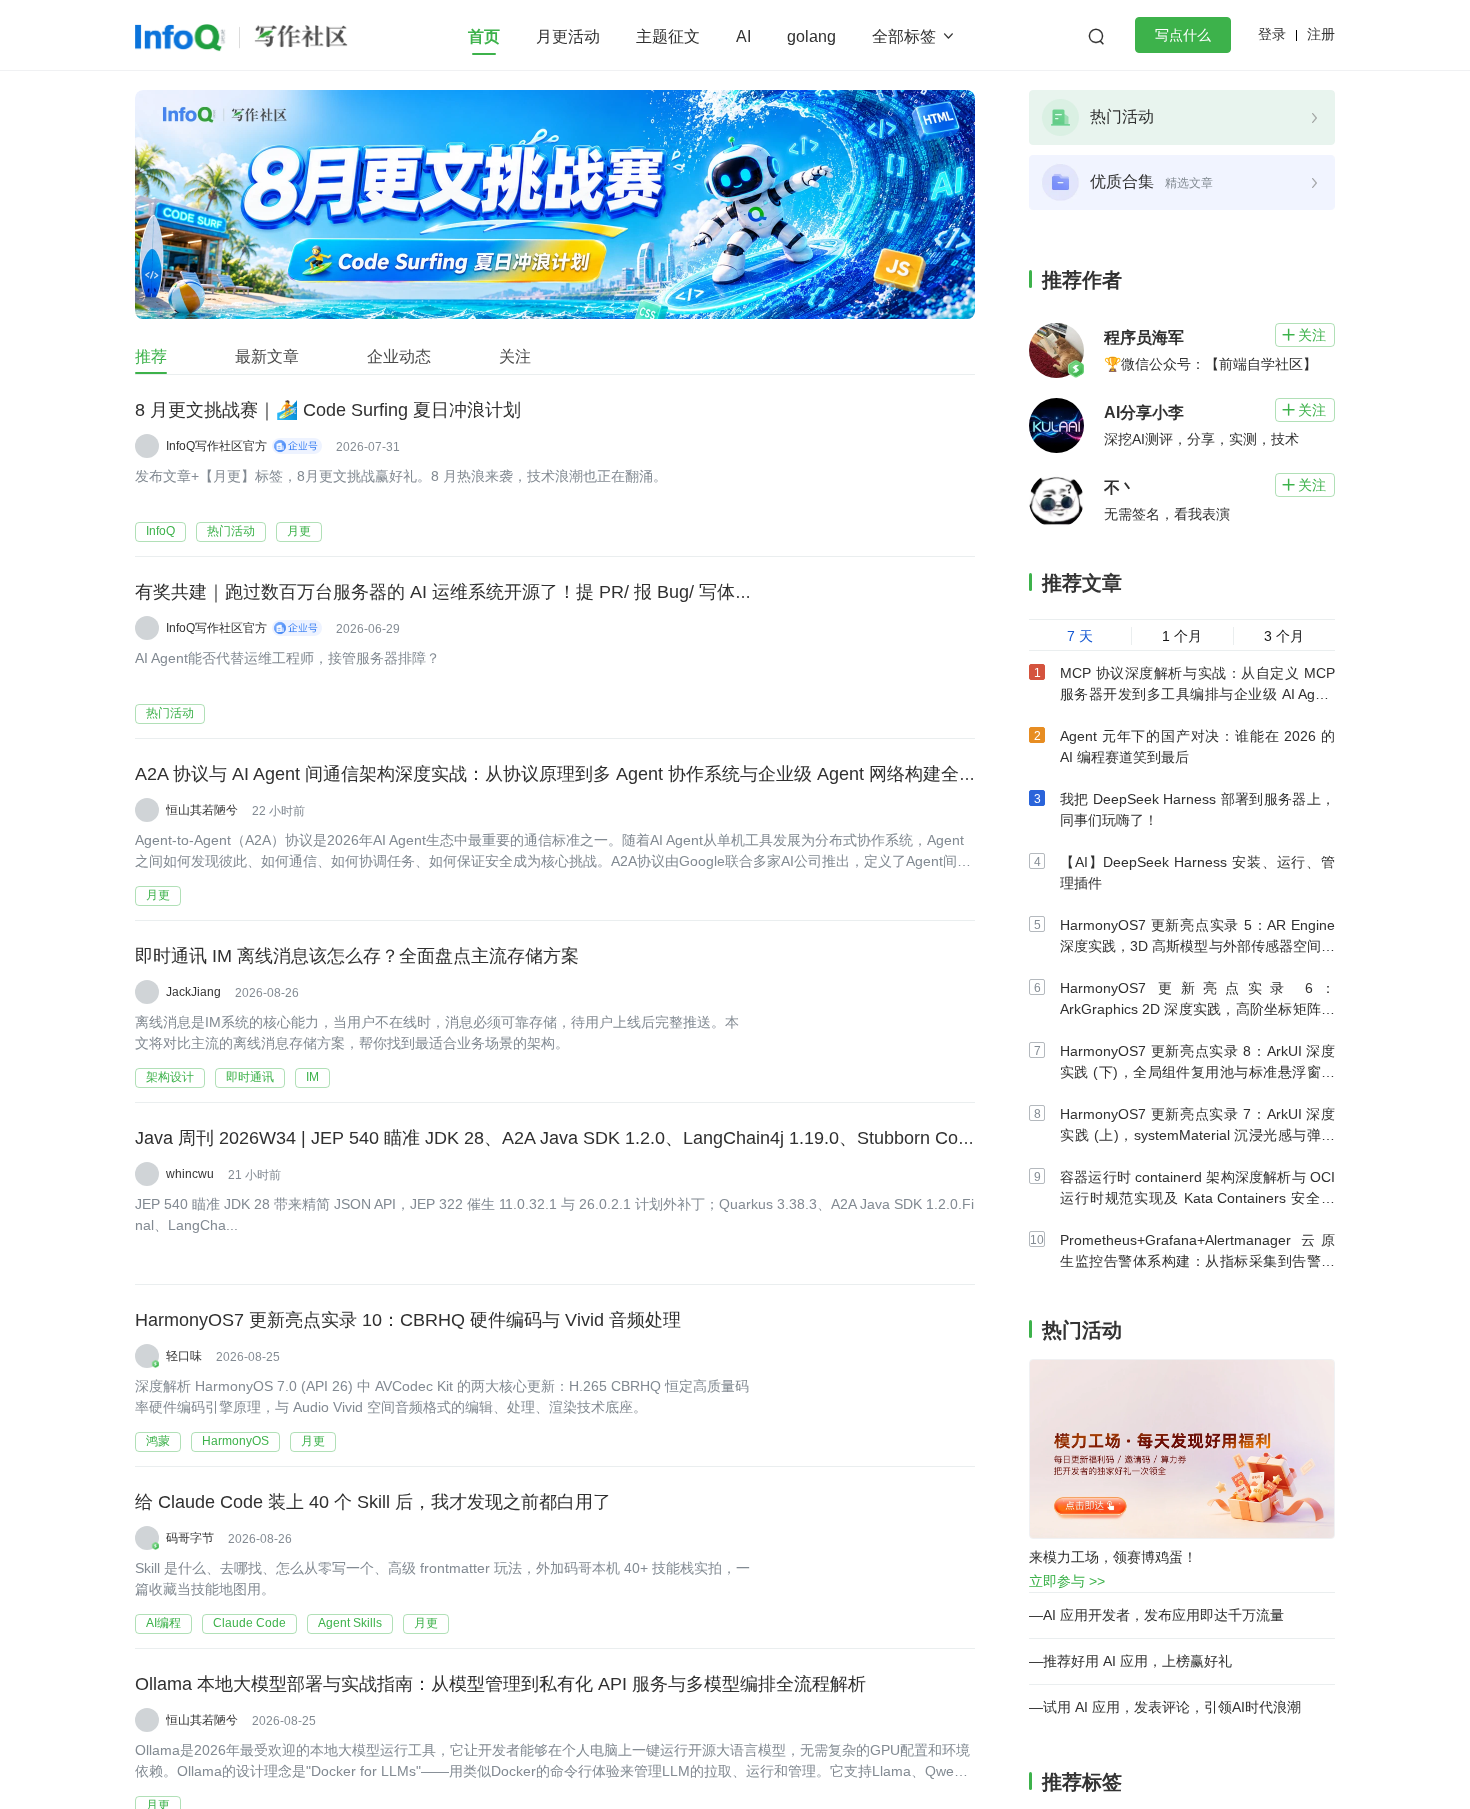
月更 (299, 531)
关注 (515, 356)
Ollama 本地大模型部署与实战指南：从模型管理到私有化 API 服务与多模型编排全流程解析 (500, 1684)
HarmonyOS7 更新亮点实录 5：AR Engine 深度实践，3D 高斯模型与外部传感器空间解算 (1197, 946)
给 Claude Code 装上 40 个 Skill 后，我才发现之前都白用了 (373, 1502)
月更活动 (568, 36)
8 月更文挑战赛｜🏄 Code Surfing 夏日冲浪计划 (328, 410)
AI (743, 36)
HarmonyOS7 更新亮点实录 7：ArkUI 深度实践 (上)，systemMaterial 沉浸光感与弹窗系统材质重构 (1197, 1135)
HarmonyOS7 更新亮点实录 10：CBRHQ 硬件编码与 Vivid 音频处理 (408, 1320)
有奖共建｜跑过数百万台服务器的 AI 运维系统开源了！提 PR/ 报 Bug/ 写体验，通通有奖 (489, 592)
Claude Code (249, 1623)
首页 (484, 36)
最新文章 (267, 356)
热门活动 (231, 531)
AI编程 (163, 1623)
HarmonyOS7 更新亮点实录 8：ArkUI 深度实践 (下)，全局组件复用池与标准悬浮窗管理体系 (1197, 1072)
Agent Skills (350, 1623)
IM (312, 1077)
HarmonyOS (235, 1441)
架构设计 (170, 1077)
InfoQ (160, 531)
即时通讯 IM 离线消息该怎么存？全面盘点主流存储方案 (357, 956)
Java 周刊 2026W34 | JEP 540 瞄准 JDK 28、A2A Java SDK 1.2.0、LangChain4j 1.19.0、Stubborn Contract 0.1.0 (591, 1138)
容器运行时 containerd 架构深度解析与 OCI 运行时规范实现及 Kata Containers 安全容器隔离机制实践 (1197, 1198)
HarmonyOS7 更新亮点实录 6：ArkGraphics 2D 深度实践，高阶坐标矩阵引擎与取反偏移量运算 (1197, 1009)
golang (811, 36)
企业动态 (399, 356)
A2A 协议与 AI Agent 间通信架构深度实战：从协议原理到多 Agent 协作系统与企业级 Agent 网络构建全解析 (565, 774)
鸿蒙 (158, 1441)
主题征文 (668, 36)
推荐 (151, 356)
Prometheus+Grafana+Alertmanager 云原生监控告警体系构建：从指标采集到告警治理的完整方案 (1197, 1261)
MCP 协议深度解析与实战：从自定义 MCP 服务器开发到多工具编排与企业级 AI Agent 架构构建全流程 (1197, 694)
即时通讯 (250, 1077)
